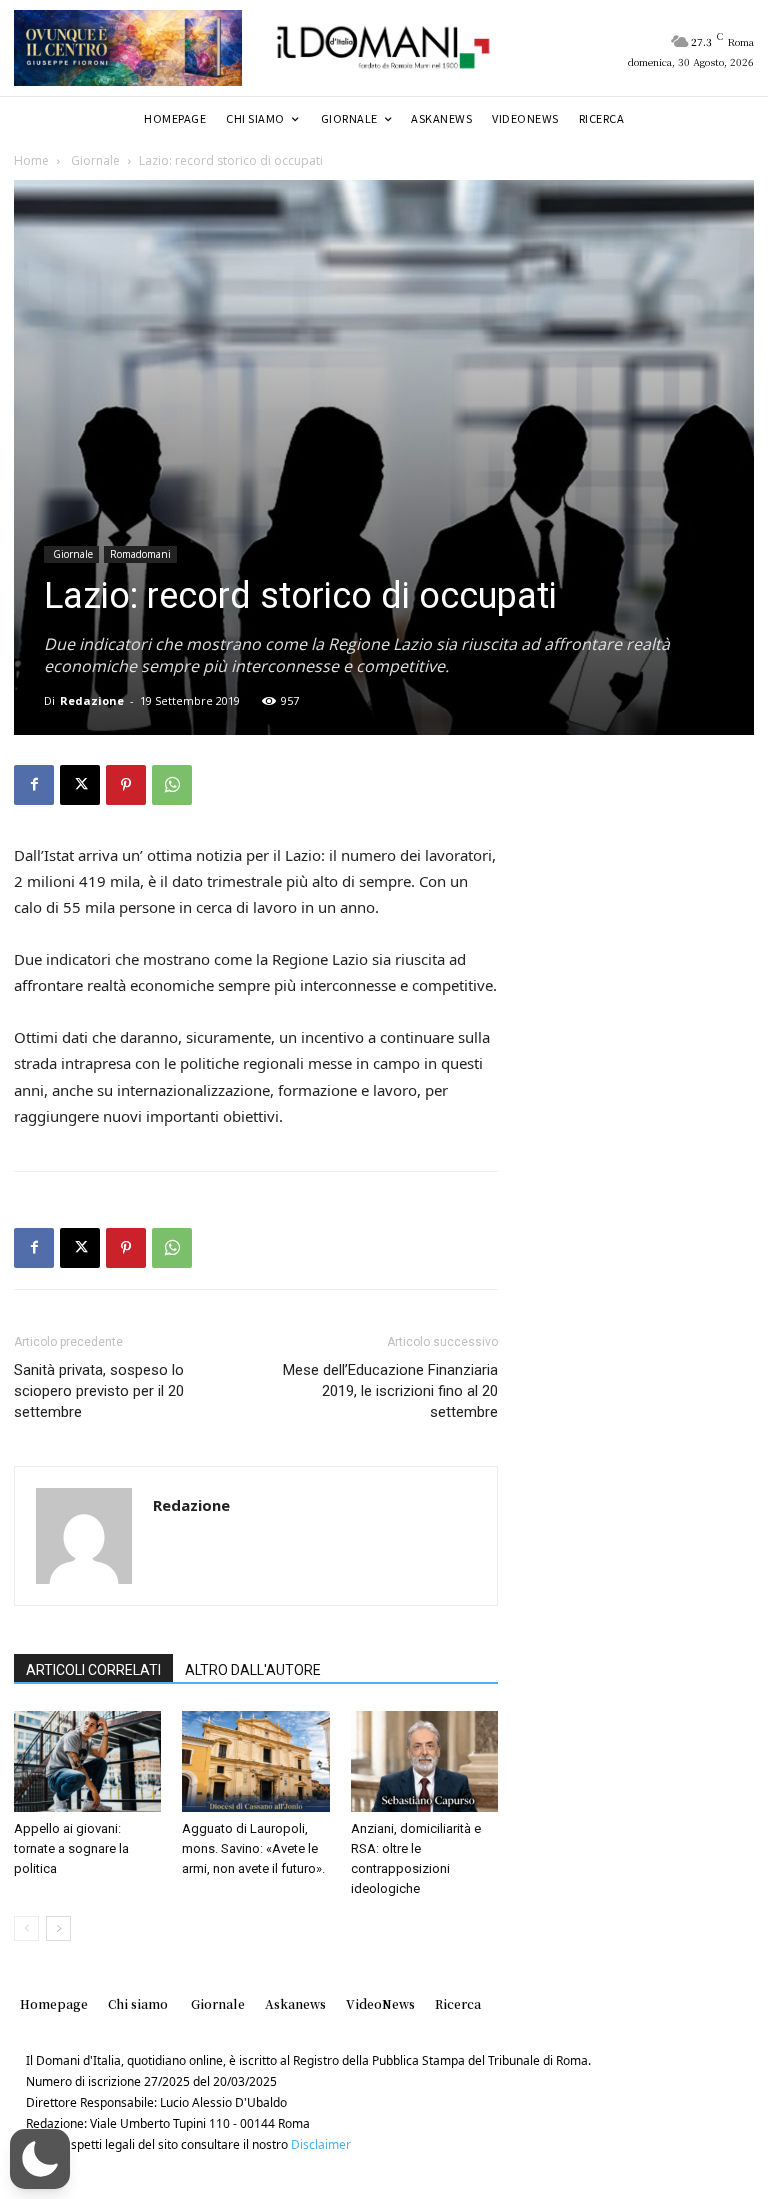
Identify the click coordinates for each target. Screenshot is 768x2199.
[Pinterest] (126, 785)
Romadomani (140, 554)
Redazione (92, 700)
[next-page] (58, 1928)
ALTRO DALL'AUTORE (253, 1670)
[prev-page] (26, 1928)
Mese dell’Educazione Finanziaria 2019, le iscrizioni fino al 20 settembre (390, 1391)
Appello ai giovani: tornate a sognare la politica (71, 1848)
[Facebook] (34, 785)
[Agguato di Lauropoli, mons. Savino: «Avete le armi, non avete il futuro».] (255, 1761)
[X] (80, 785)
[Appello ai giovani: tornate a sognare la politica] (87, 1761)
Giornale (94, 160)
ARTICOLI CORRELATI (93, 1670)
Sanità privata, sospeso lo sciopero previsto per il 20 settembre (99, 1391)
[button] (40, 2159)
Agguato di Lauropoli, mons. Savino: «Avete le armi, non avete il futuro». (253, 1848)
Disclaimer (321, 2144)
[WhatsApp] (172, 785)
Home (31, 160)
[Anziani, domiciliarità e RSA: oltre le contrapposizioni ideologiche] (424, 1761)
